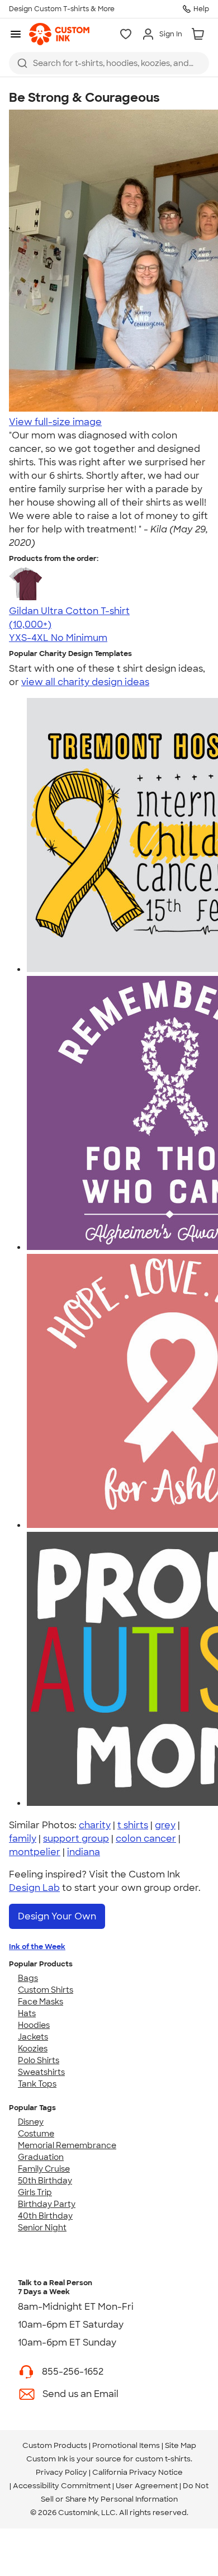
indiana (84, 1852)
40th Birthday (45, 2216)
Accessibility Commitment (62, 2486)
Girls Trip (35, 2192)
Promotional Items (126, 2445)
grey (165, 1825)
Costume (36, 2134)
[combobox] (109, 63)
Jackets (33, 2037)
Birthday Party (47, 2204)
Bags (28, 1978)
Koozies (33, 2049)
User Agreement (147, 2486)
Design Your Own (57, 1916)
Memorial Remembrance (67, 2145)
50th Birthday (45, 2181)
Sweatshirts (41, 2072)
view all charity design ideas (85, 682)
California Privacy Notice (138, 2472)
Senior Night (42, 2228)
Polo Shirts (39, 2060)
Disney (31, 2122)
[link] (59, 34)
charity (95, 1825)
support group (76, 1839)
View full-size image (55, 422)
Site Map (181, 2445)
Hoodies (34, 2025)
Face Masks (41, 2002)
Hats (27, 2013)
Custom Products (55, 2445)
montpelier (35, 1852)
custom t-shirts (163, 2459)
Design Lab (34, 1888)
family (23, 1839)
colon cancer (146, 1839)
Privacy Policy (61, 2472)
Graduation (41, 2157)
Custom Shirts (46, 1990)
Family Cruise (44, 2169)
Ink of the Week (37, 1947)
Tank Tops (37, 2084)
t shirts (133, 1825)
